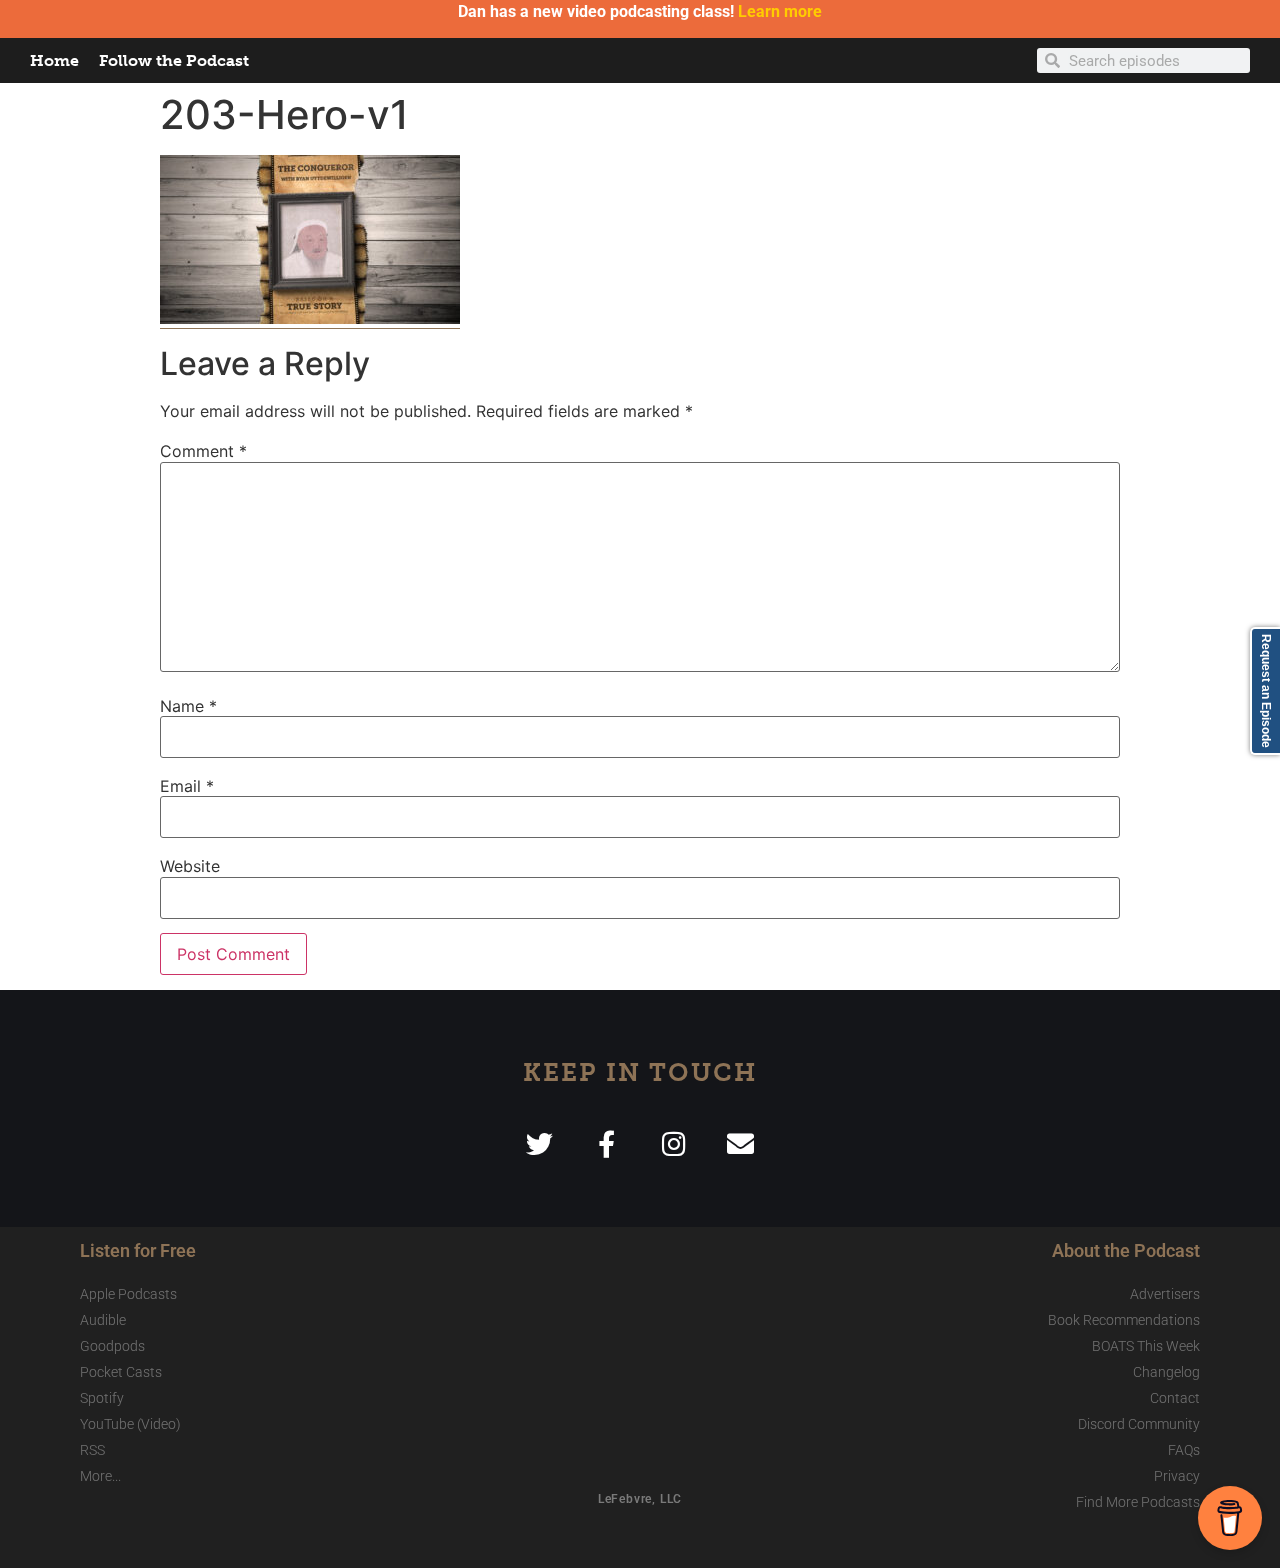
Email (187, 786)
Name (188, 706)
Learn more (780, 11)
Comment (203, 451)
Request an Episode (1266, 691)
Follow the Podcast (174, 60)
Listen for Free (138, 1250)
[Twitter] (539, 1143)
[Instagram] (673, 1143)
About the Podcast (1126, 1250)
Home (54, 60)
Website (190, 866)
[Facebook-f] (606, 1143)
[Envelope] (740, 1143)
